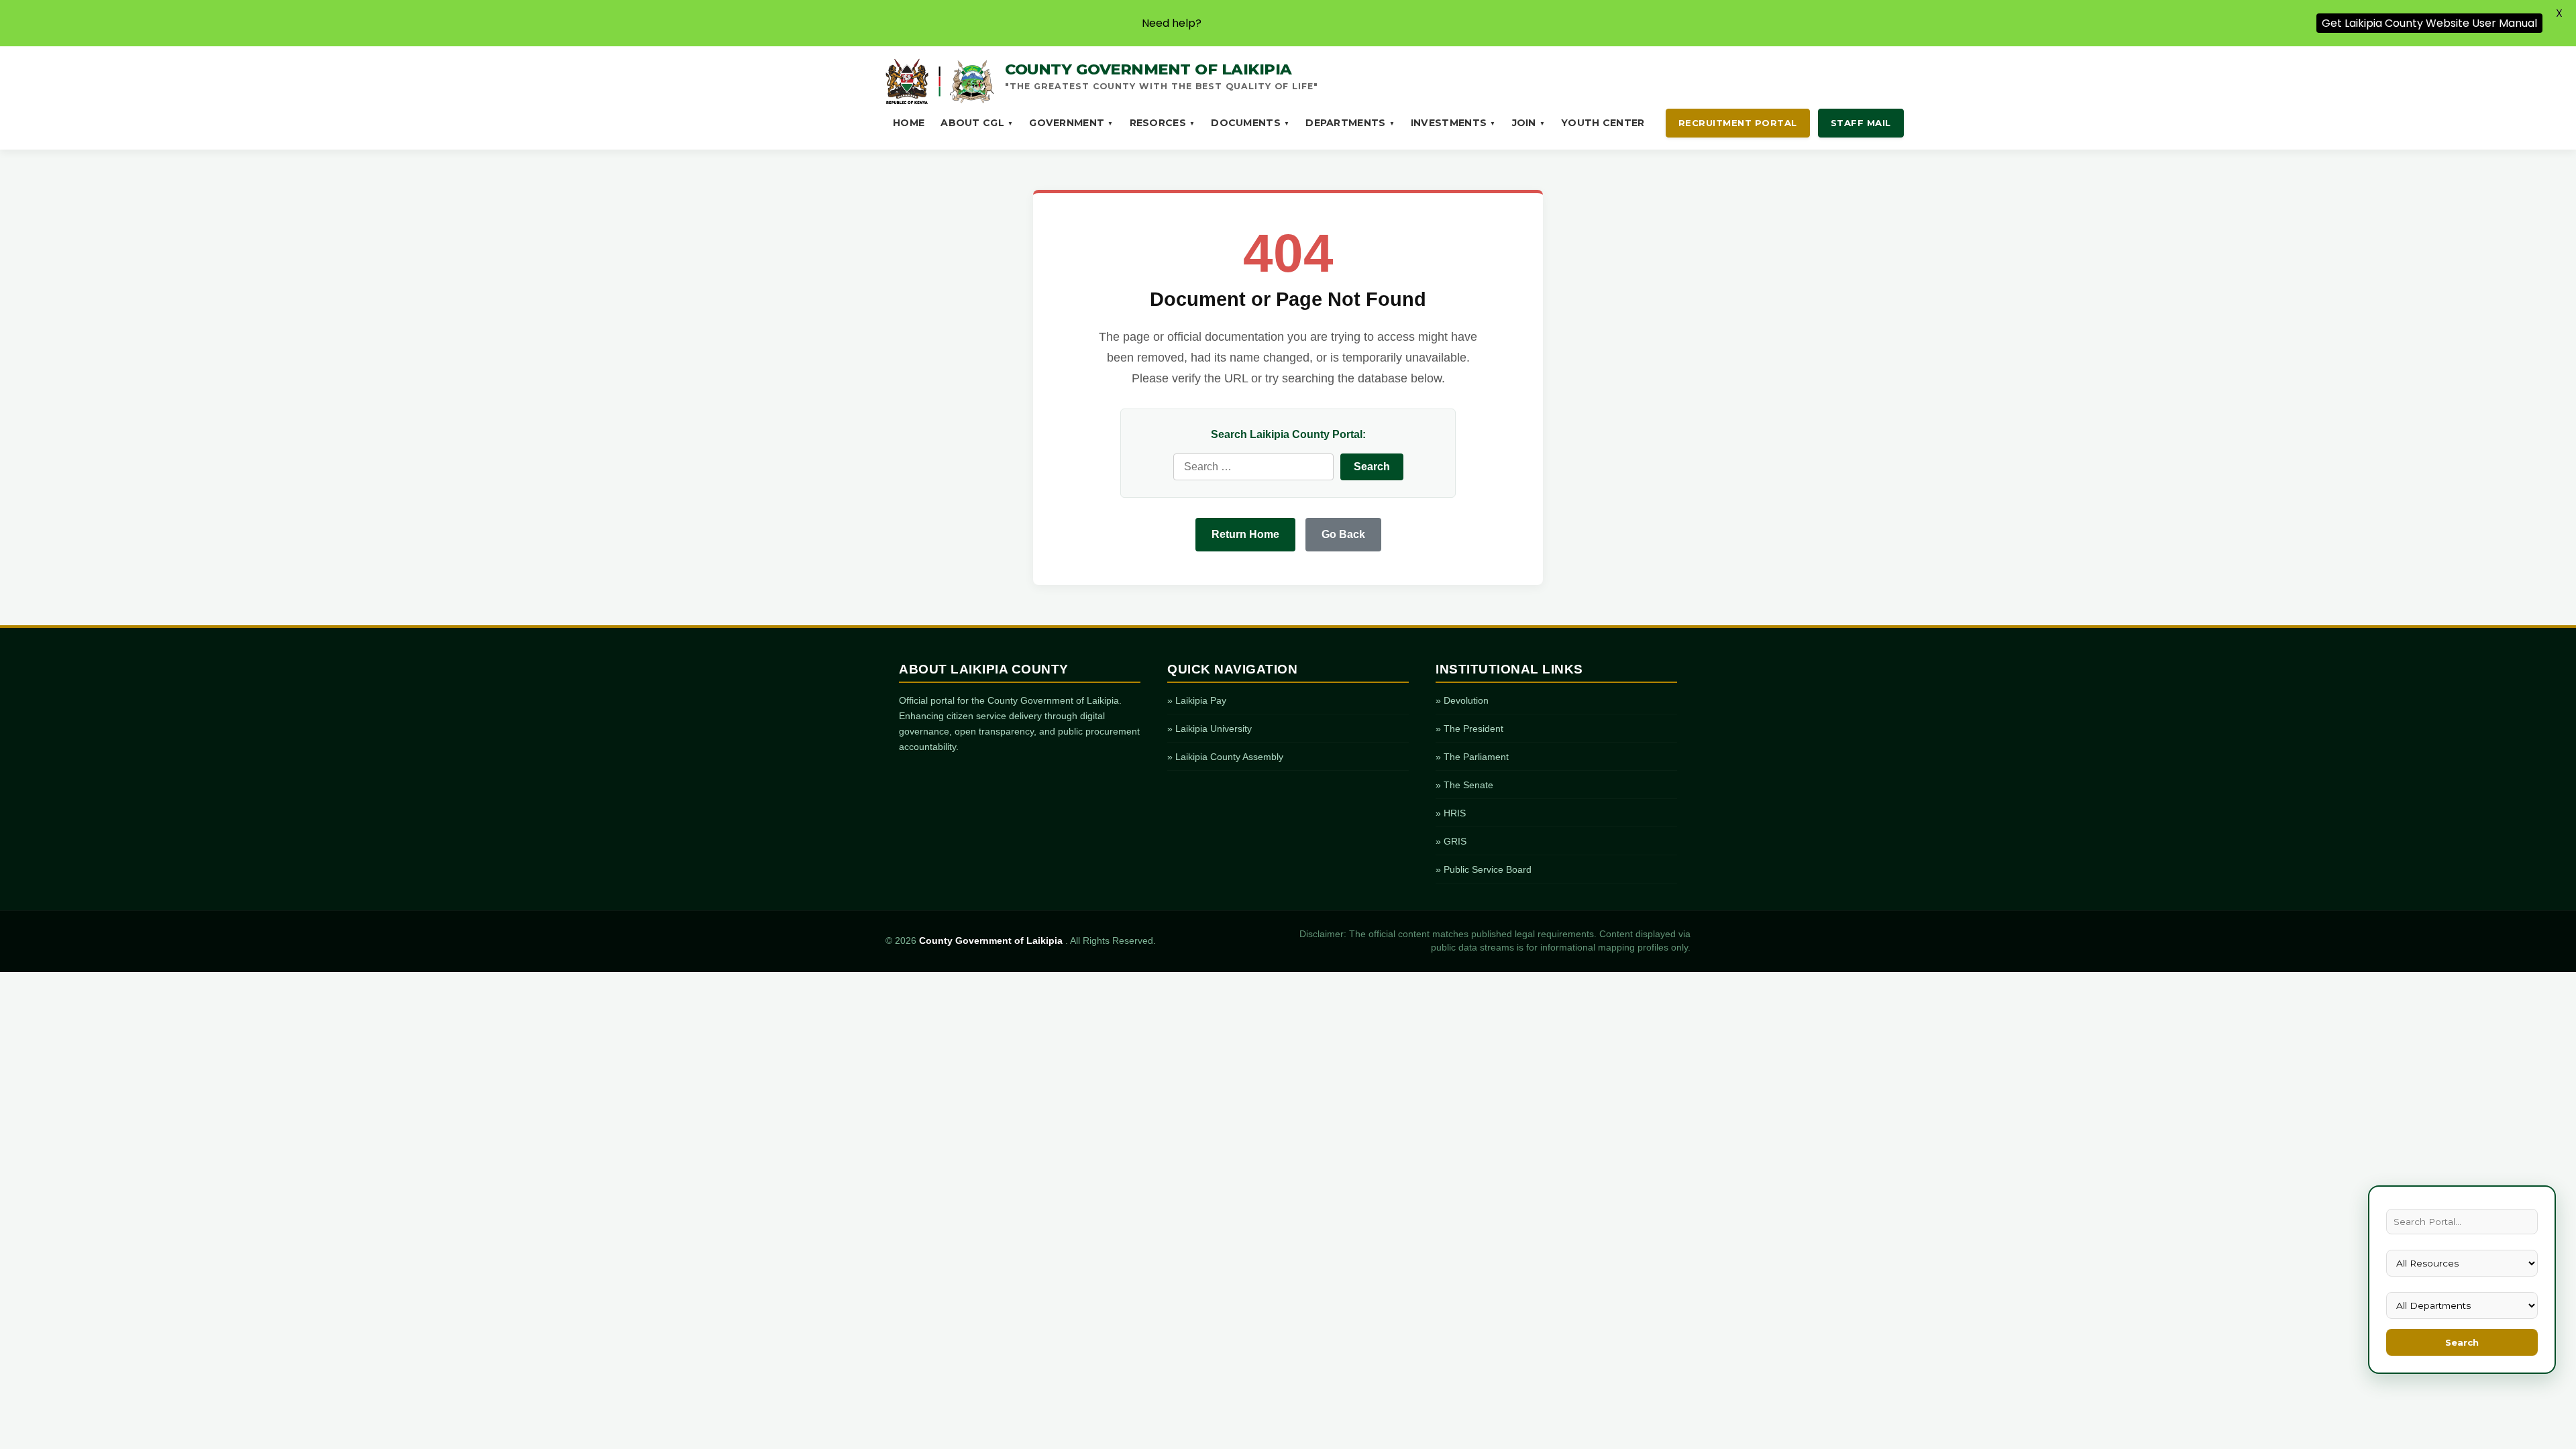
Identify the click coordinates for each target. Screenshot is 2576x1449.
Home (909, 123)
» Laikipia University (1210, 729)
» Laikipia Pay (1197, 700)
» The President (1469, 729)
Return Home (1245, 534)
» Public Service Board (1484, 869)
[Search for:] (1253, 467)
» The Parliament (1472, 757)
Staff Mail (1861, 123)
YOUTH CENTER (1603, 123)
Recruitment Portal (1738, 123)
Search (2462, 1342)
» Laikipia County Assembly (1225, 757)
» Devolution (1462, 700)
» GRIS (1451, 841)
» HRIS (1451, 813)
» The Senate (1464, 785)
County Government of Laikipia (992, 941)
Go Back (1343, 534)
